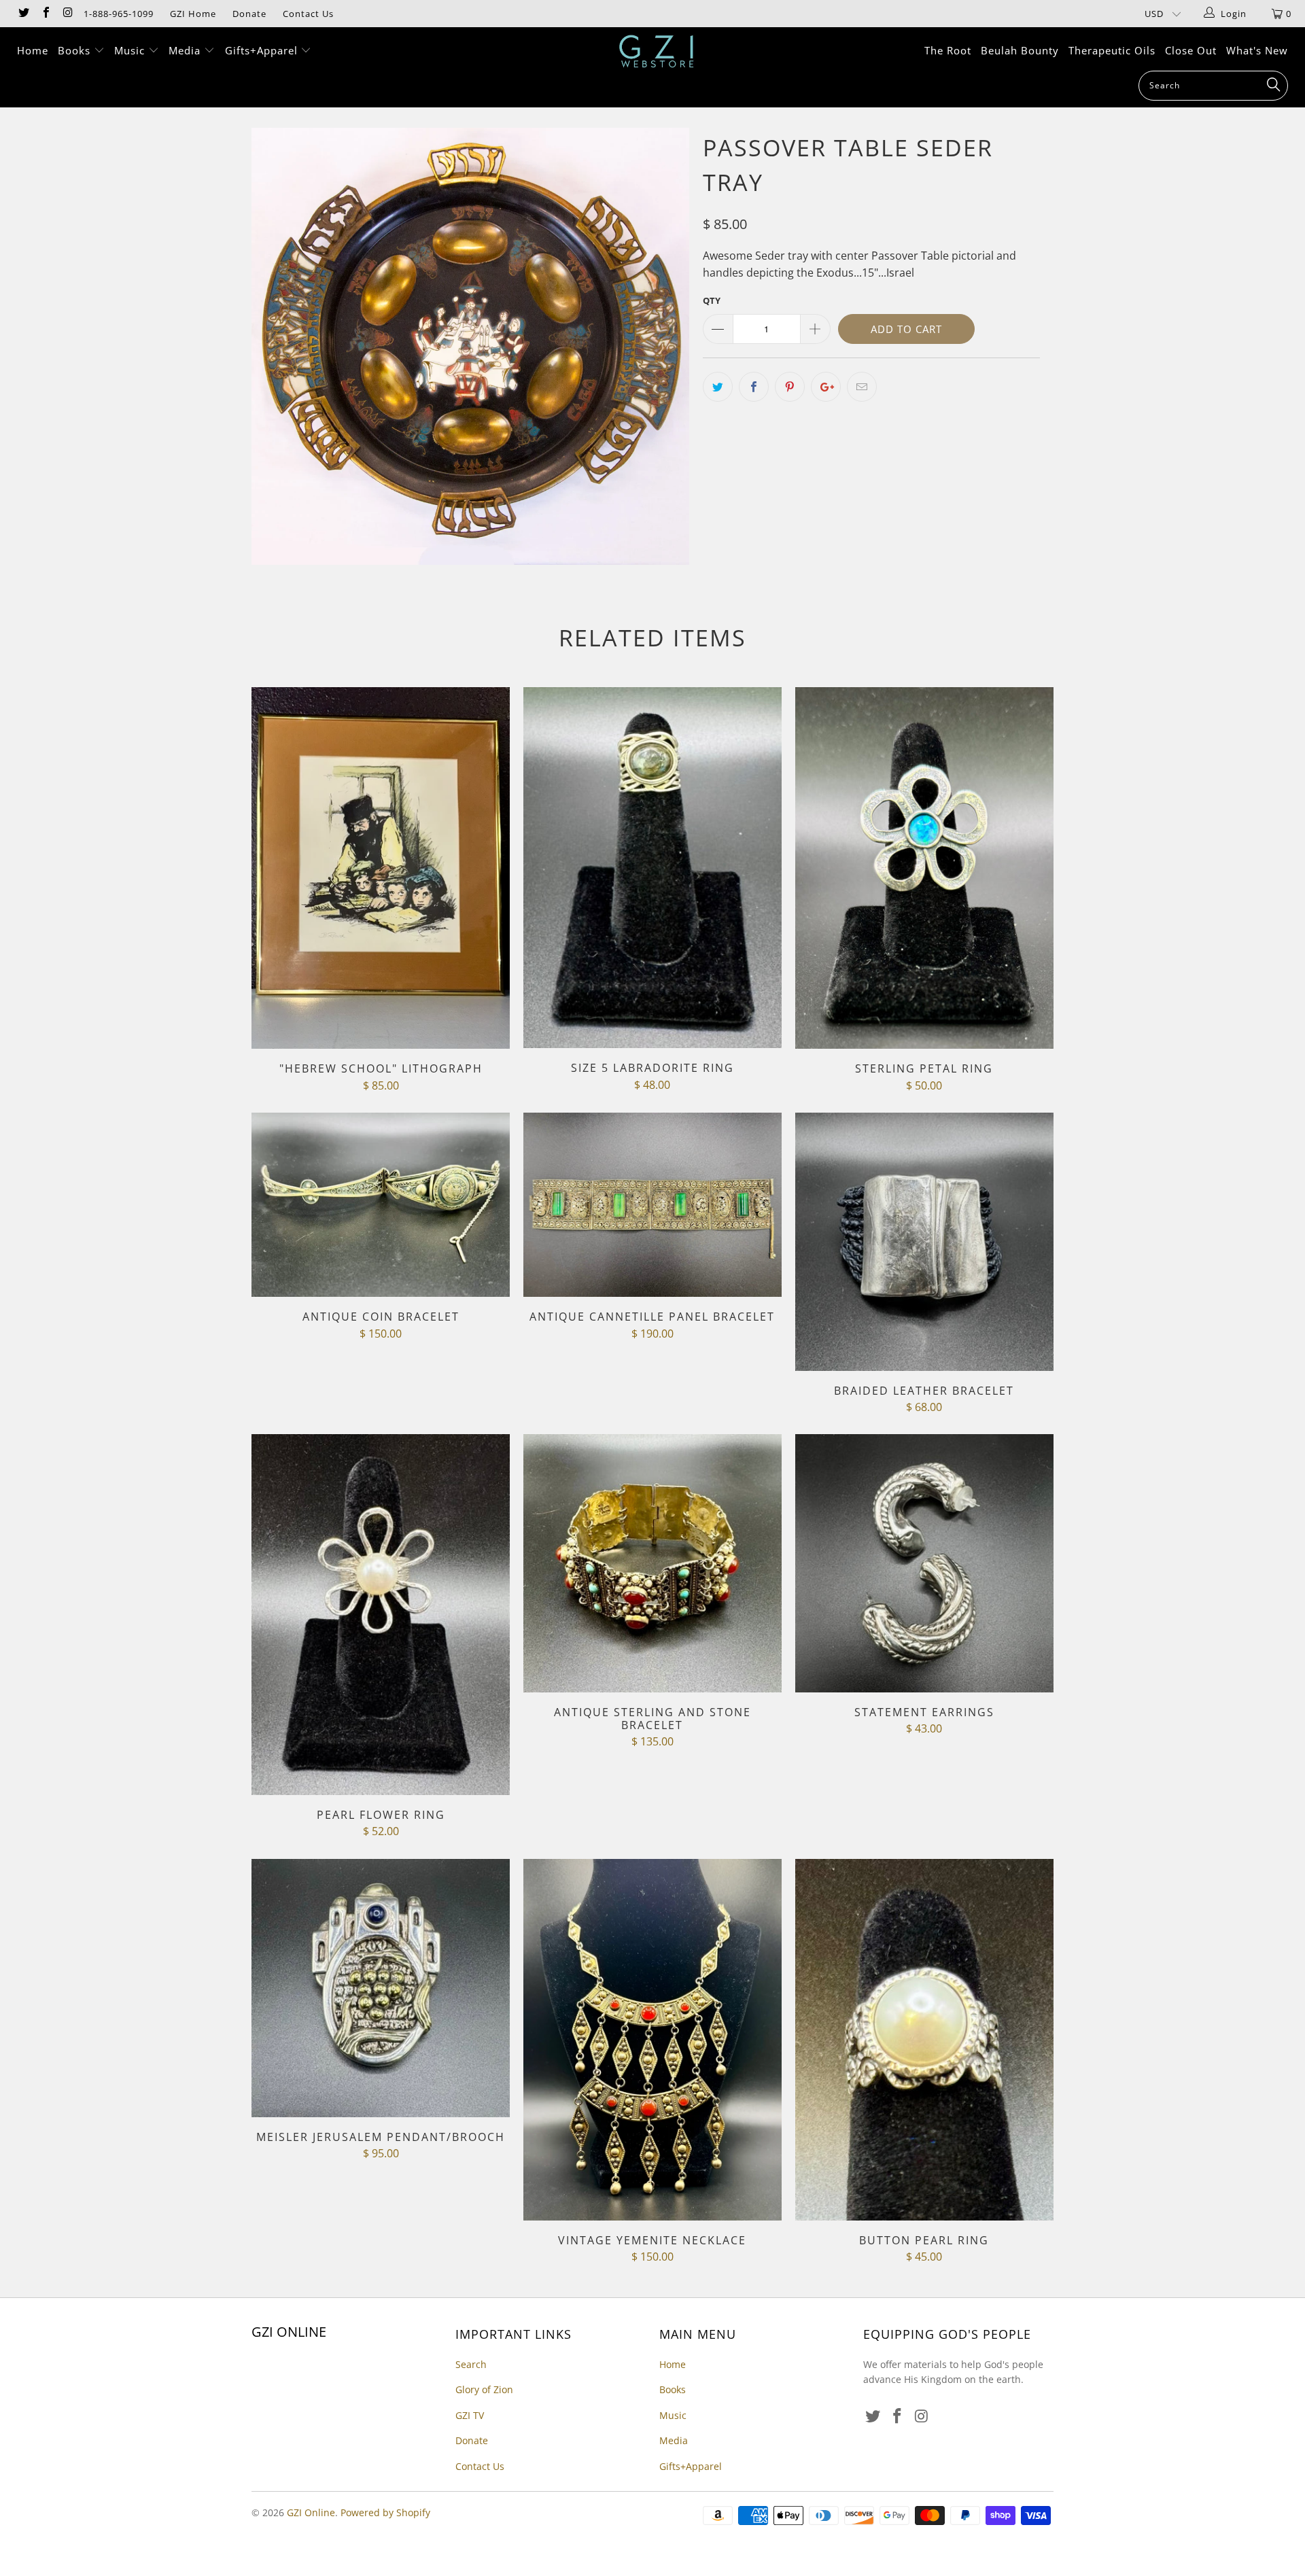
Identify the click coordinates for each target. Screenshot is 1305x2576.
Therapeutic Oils (1112, 50)
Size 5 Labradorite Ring (652, 868)
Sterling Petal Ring (924, 868)
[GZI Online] (659, 51)
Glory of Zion (484, 2389)
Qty (712, 300)
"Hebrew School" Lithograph (381, 868)
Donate (249, 14)
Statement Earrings (924, 1563)
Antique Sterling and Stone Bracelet (652, 1563)
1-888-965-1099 (119, 14)
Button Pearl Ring (924, 2040)
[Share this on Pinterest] (790, 387)
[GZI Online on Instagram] (67, 14)
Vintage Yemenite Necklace (652, 2040)
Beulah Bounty (1020, 50)
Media (186, 50)
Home (33, 50)
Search (471, 2364)
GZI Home (193, 14)
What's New (1257, 50)
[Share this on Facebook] (754, 387)
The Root (948, 50)
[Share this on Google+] (826, 387)
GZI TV (470, 2415)
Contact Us (308, 14)
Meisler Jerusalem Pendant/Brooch (381, 1988)
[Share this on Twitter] (718, 387)
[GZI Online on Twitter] (23, 14)
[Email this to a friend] (862, 387)
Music (131, 50)
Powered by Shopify (385, 2512)
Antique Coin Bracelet (381, 1205)
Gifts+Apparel (263, 50)
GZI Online (311, 2512)
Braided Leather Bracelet (924, 1242)
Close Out (1191, 50)
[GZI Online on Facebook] (45, 14)
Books (76, 50)
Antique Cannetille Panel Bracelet (652, 1205)
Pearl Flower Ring (381, 1615)
